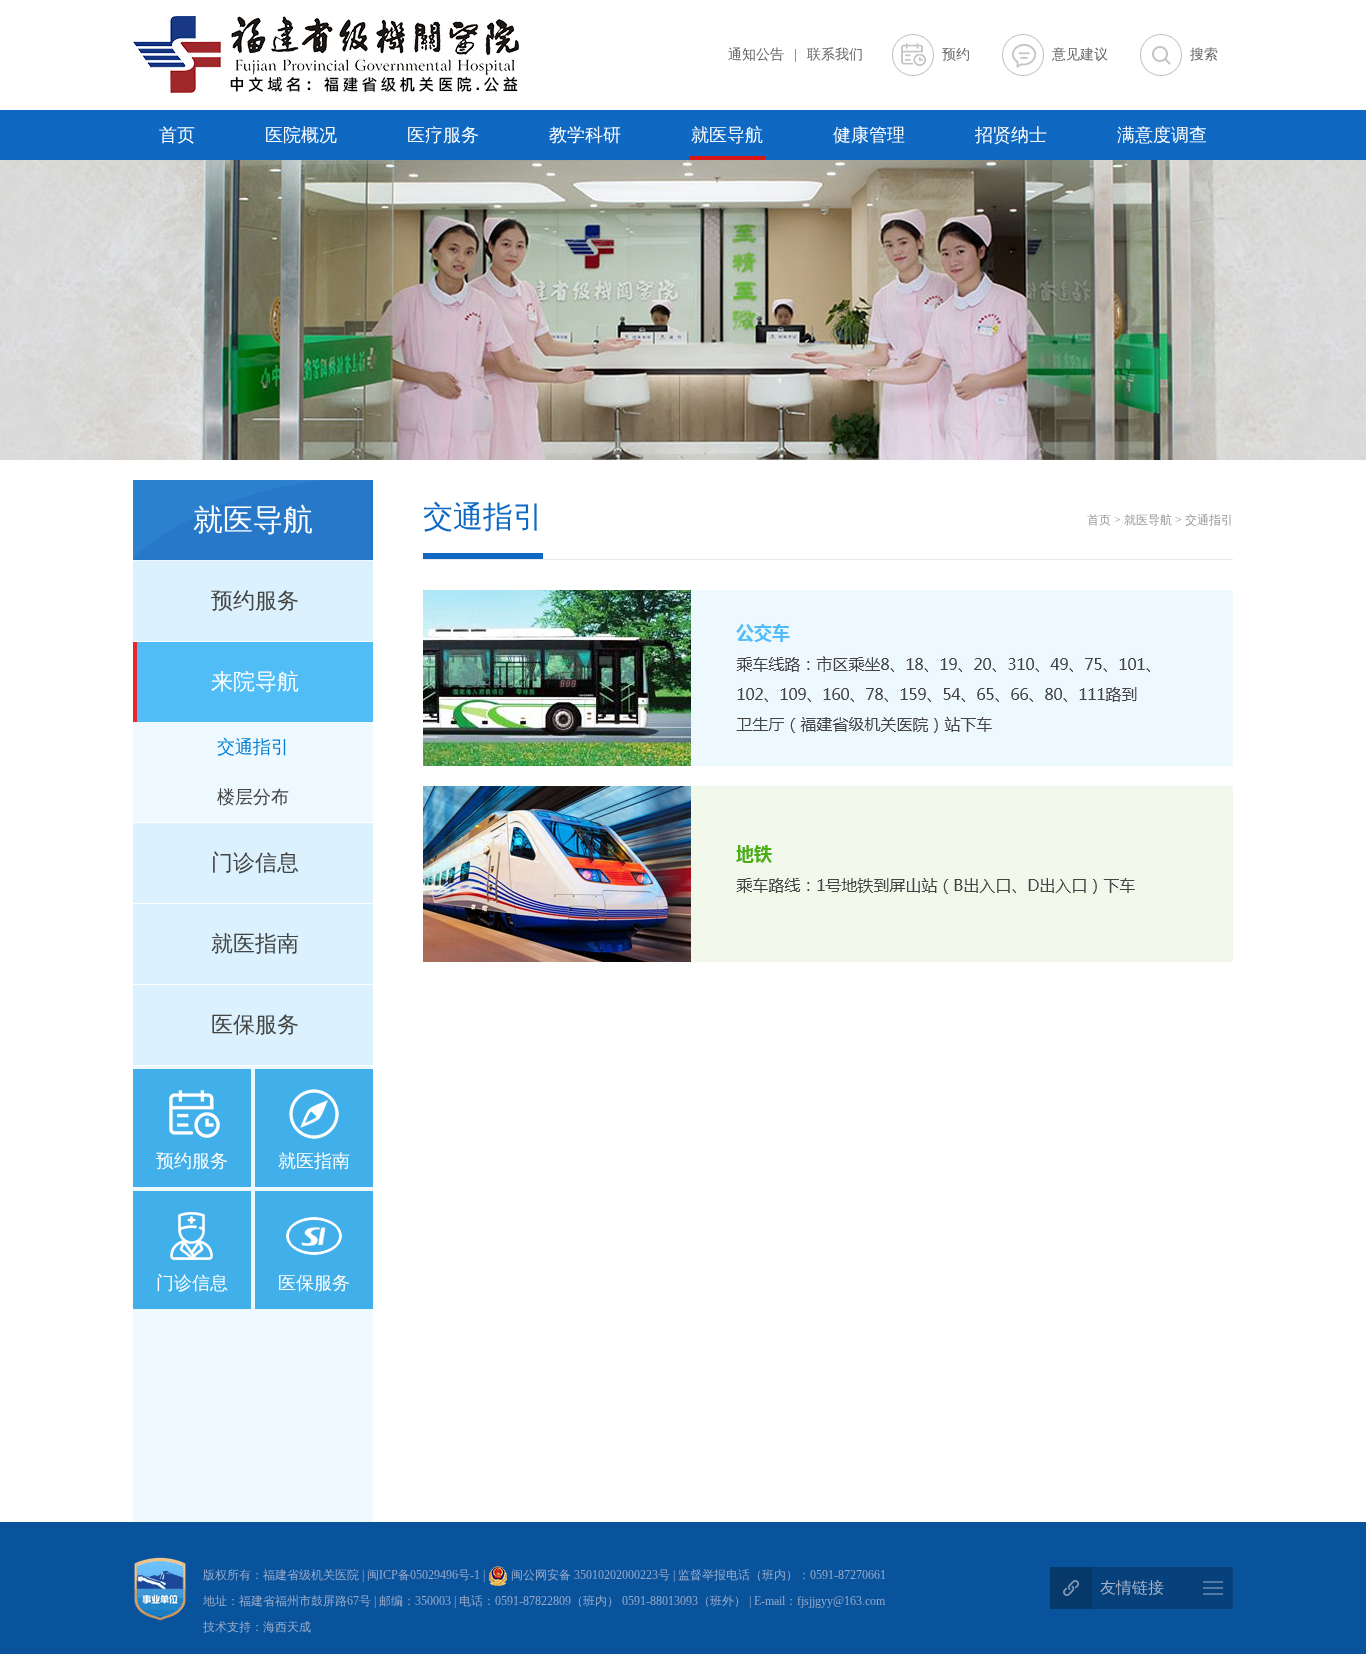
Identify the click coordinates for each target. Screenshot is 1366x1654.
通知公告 (756, 54)
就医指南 (255, 943)
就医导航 (727, 135)
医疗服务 (443, 135)
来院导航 (255, 681)
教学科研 (585, 135)
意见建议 (1080, 54)
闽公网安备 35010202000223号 (589, 1575)
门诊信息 (255, 862)
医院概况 (301, 135)
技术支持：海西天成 (257, 1627)
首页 (177, 135)
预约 (956, 54)
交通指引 (253, 747)
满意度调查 (1162, 135)
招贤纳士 (1011, 135)
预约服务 (255, 600)
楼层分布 (253, 797)
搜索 (1204, 54)
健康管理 (869, 135)
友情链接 (1132, 1587)
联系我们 (835, 54)
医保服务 (255, 1024)
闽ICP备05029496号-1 (425, 1575)
